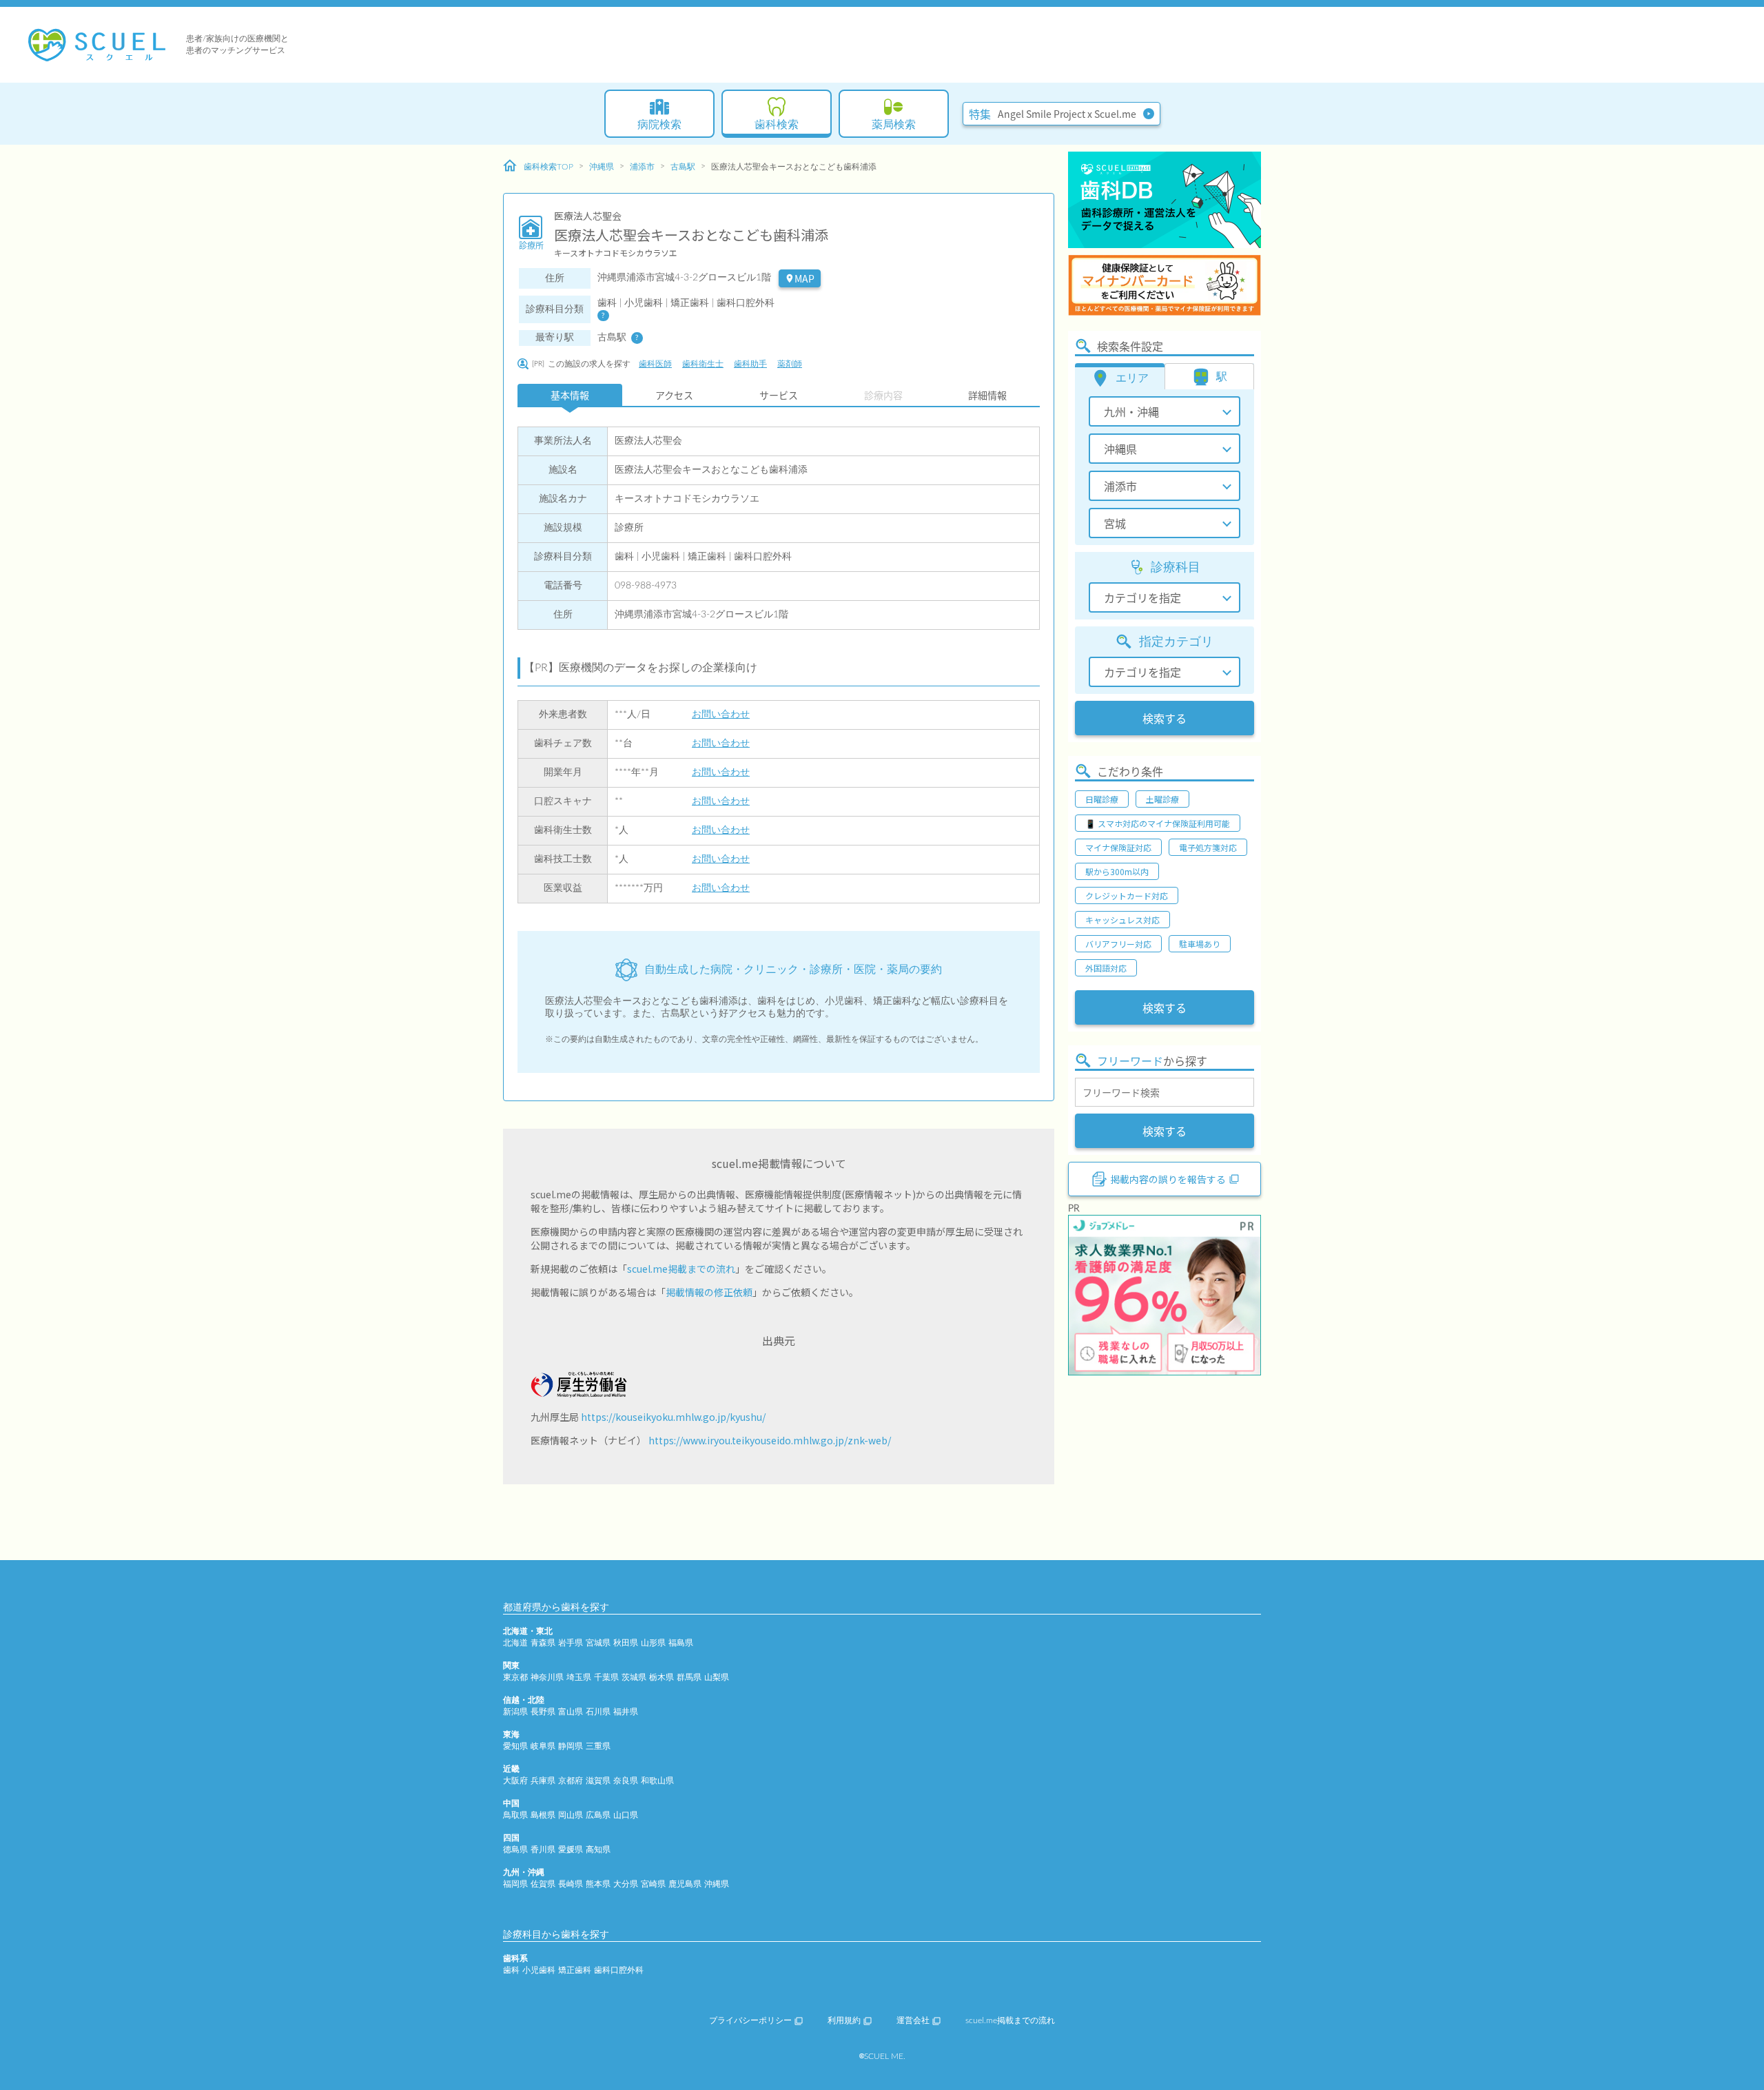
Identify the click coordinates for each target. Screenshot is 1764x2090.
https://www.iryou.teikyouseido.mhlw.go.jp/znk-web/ (770, 1440)
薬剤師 (790, 364)
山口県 (626, 1815)
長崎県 (571, 1884)
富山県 (571, 1712)
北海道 (515, 1643)
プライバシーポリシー (750, 2020)
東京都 (515, 1677)
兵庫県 (543, 1781)
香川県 (543, 1850)
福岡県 (515, 1884)
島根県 (543, 1815)
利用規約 (844, 2020)
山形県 (653, 1643)
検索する (1165, 718)
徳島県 (515, 1850)
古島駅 (683, 167)
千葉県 (606, 1677)
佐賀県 (543, 1884)
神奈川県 (547, 1677)
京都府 (571, 1781)
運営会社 (913, 2020)
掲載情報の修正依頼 (709, 1292)
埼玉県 (579, 1677)
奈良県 (626, 1781)
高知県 (598, 1850)
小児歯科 (539, 1970)
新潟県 (515, 1712)
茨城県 (634, 1677)
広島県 (598, 1815)
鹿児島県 (685, 1884)
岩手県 (571, 1643)
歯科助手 (750, 364)
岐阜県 (543, 1746)
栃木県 (661, 1677)
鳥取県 (515, 1815)
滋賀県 (598, 1781)
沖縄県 (602, 167)
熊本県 (598, 1884)
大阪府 (515, 1781)
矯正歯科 (575, 1970)
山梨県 (717, 1677)
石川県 (598, 1712)
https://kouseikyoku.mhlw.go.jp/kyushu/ (673, 1417)
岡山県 (571, 1815)
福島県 (681, 1643)
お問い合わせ (721, 715)
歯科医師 (655, 364)
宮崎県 (653, 1884)
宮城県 (598, 1643)
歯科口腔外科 (619, 1970)
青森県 (543, 1643)
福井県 (626, 1712)
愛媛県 (571, 1850)
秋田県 (626, 1643)
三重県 (598, 1746)
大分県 (626, 1884)
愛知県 (515, 1746)
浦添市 (642, 167)
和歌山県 (657, 1781)
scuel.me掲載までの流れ (681, 1269)
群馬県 (689, 1677)
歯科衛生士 (703, 364)
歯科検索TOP (548, 167)
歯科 (511, 1970)
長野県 (543, 1712)
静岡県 (571, 1746)
